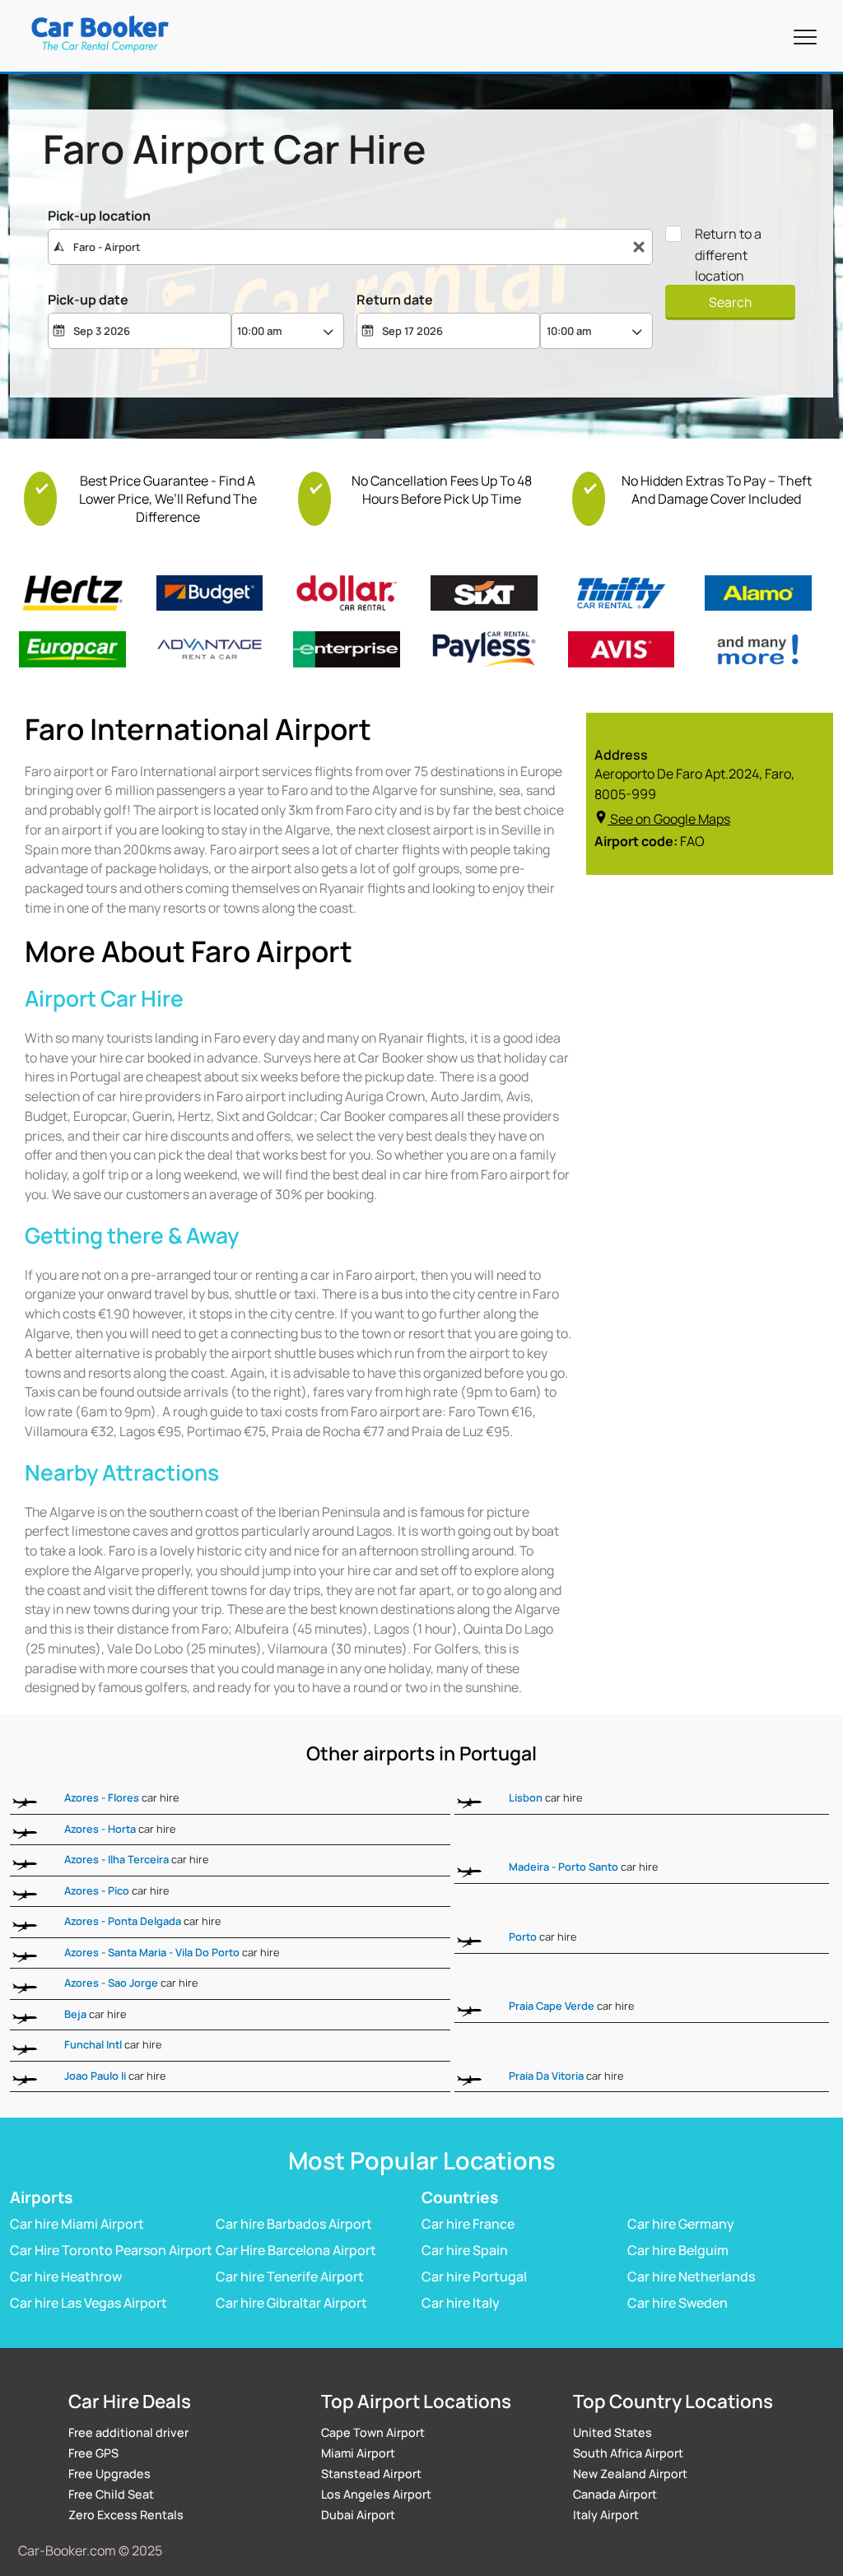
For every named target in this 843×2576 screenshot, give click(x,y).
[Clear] (639, 247)
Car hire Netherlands (691, 2276)
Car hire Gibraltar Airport (291, 2302)
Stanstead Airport (371, 2474)
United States (612, 2432)
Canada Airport (615, 2494)
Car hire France (468, 2223)
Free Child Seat (111, 2494)
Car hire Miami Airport (77, 2223)
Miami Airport (358, 2453)
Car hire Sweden (678, 2302)
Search (730, 302)
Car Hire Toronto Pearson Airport (111, 2249)
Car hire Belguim (678, 2249)
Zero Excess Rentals (126, 2515)
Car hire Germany (681, 2223)
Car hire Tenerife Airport (290, 2276)
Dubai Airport (358, 2515)
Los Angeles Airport (376, 2494)
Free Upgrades (109, 2474)
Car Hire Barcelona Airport (296, 2249)
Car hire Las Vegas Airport (88, 2302)
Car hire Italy (461, 2302)
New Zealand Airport (630, 2474)
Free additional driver (128, 2432)
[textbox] (350, 247)
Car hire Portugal (474, 2276)
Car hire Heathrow (66, 2276)
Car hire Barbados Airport (294, 2223)
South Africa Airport (628, 2453)
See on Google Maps (670, 819)
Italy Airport (606, 2515)
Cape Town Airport (373, 2432)
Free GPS (93, 2453)
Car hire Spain (465, 2249)
